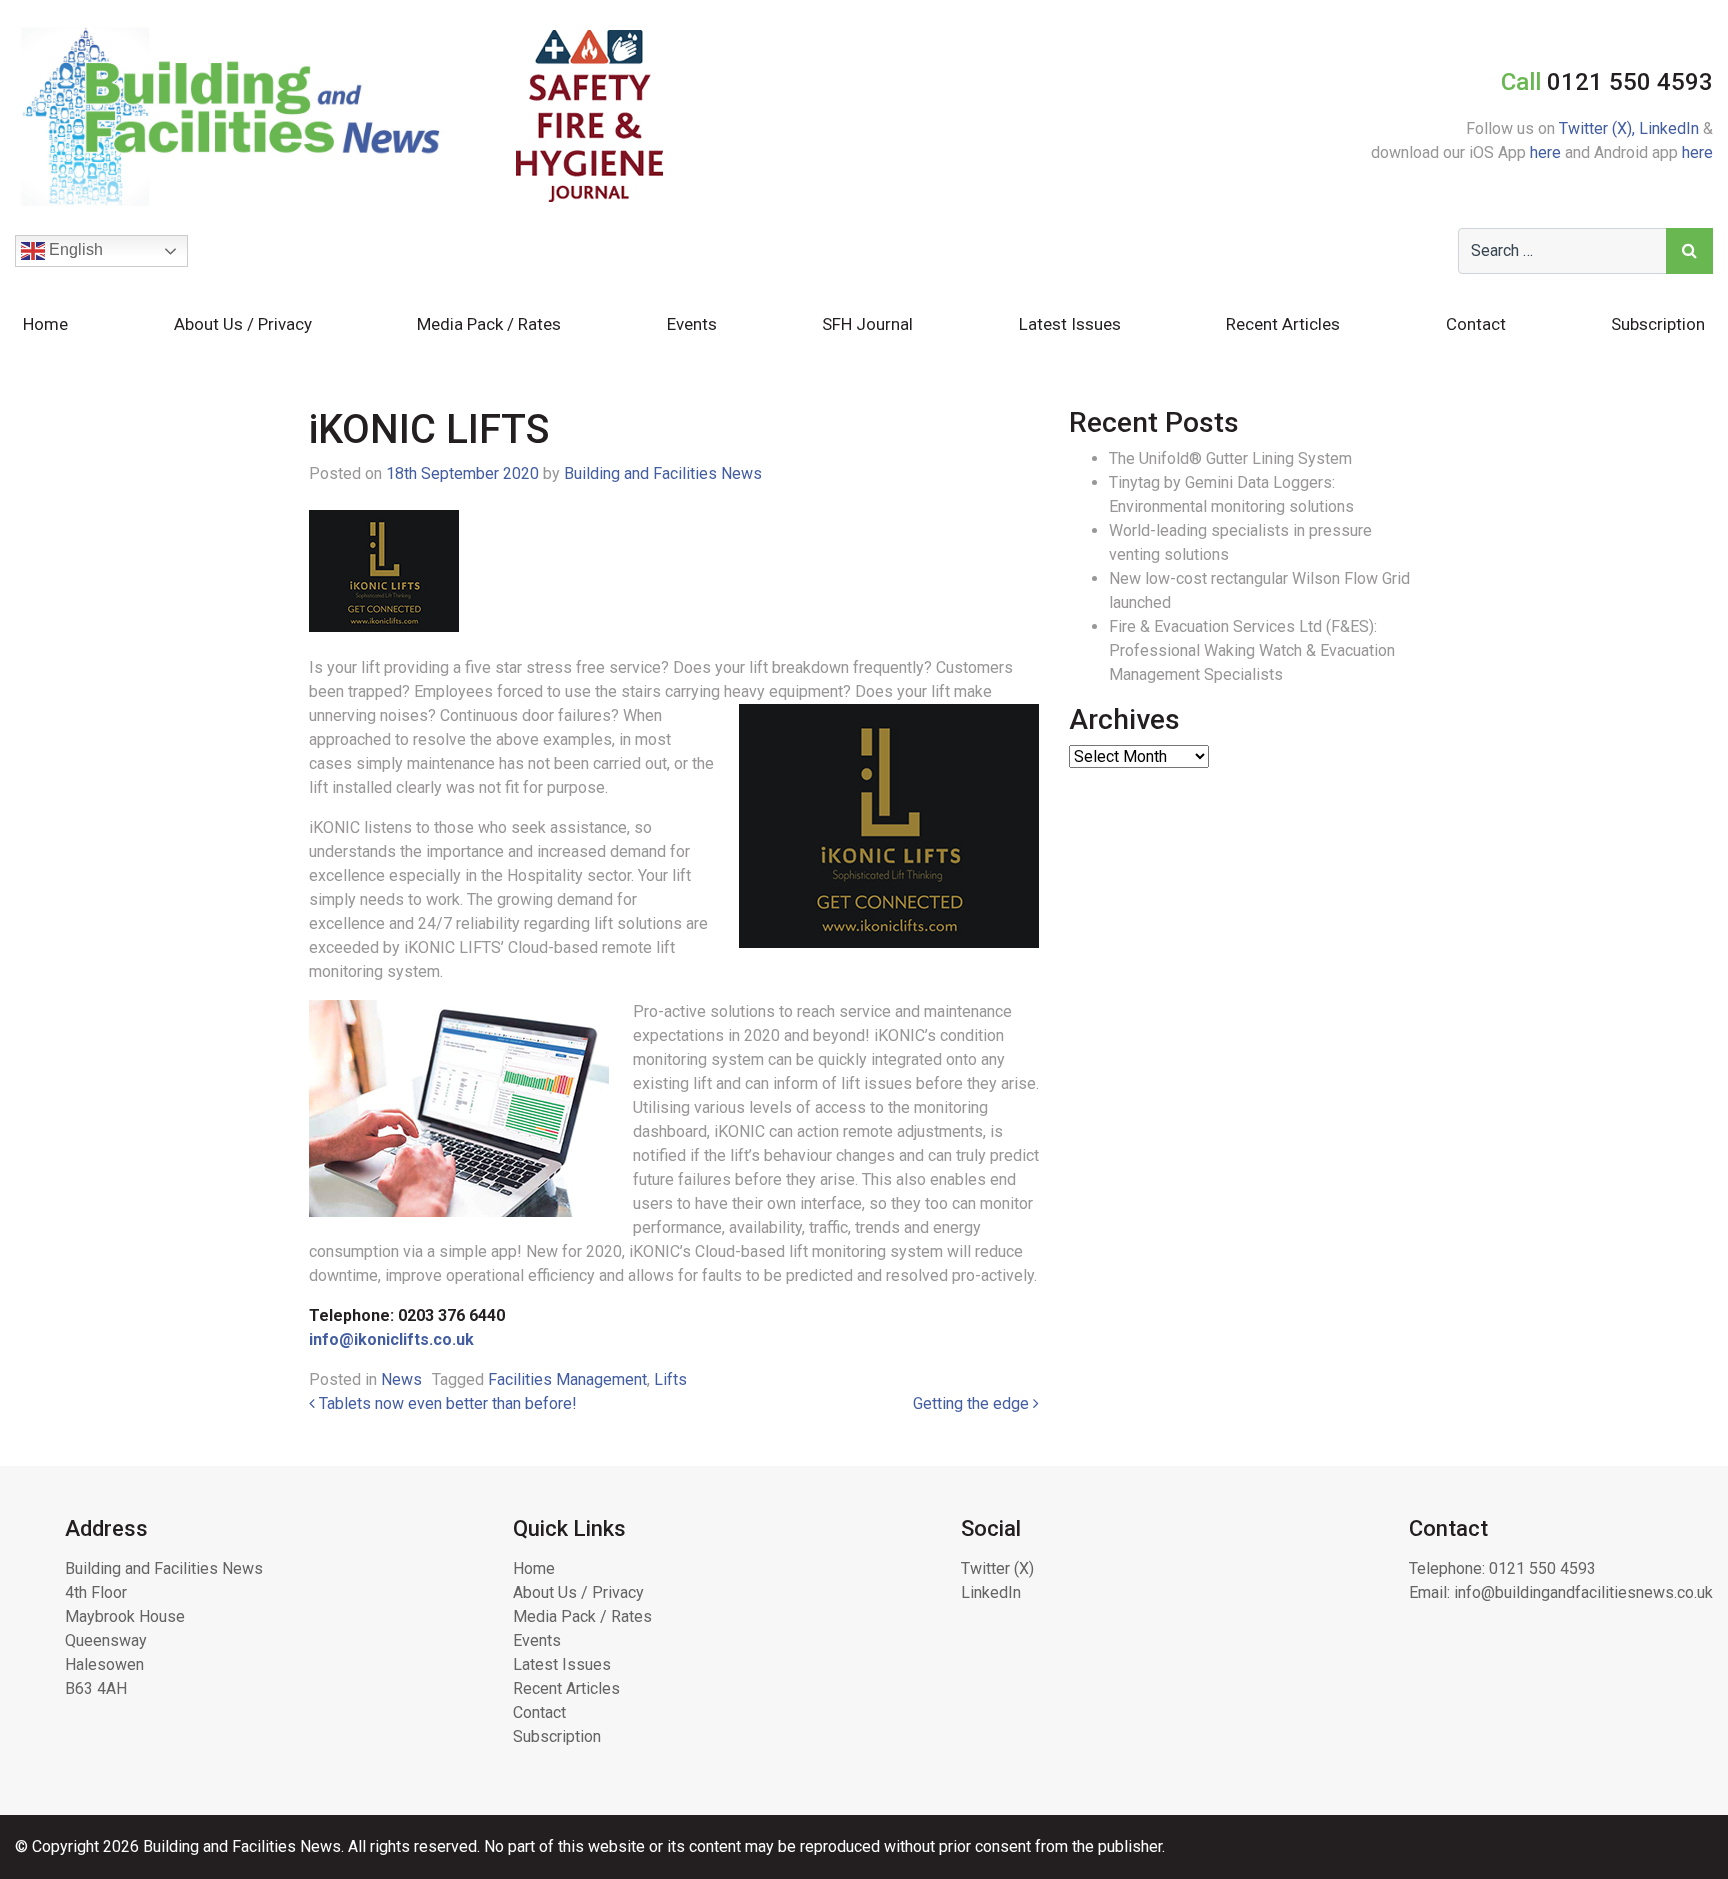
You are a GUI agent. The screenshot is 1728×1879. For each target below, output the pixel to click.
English (74, 249)
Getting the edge (973, 1403)
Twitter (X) (997, 1568)
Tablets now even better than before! (446, 1403)
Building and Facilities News (663, 473)
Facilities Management (567, 1379)
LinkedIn (1669, 128)
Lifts (670, 1379)
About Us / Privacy (243, 324)
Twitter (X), (1599, 128)
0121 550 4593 (1542, 1568)
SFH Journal (867, 324)
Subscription (1658, 324)
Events (692, 324)
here (1545, 152)
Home (45, 324)
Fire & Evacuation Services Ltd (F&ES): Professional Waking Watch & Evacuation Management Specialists (1252, 650)
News (401, 1379)
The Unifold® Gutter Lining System (1230, 458)
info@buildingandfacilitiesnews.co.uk (1583, 1592)
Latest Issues (1070, 324)
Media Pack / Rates (489, 324)
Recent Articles (1283, 324)
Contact (1476, 324)
